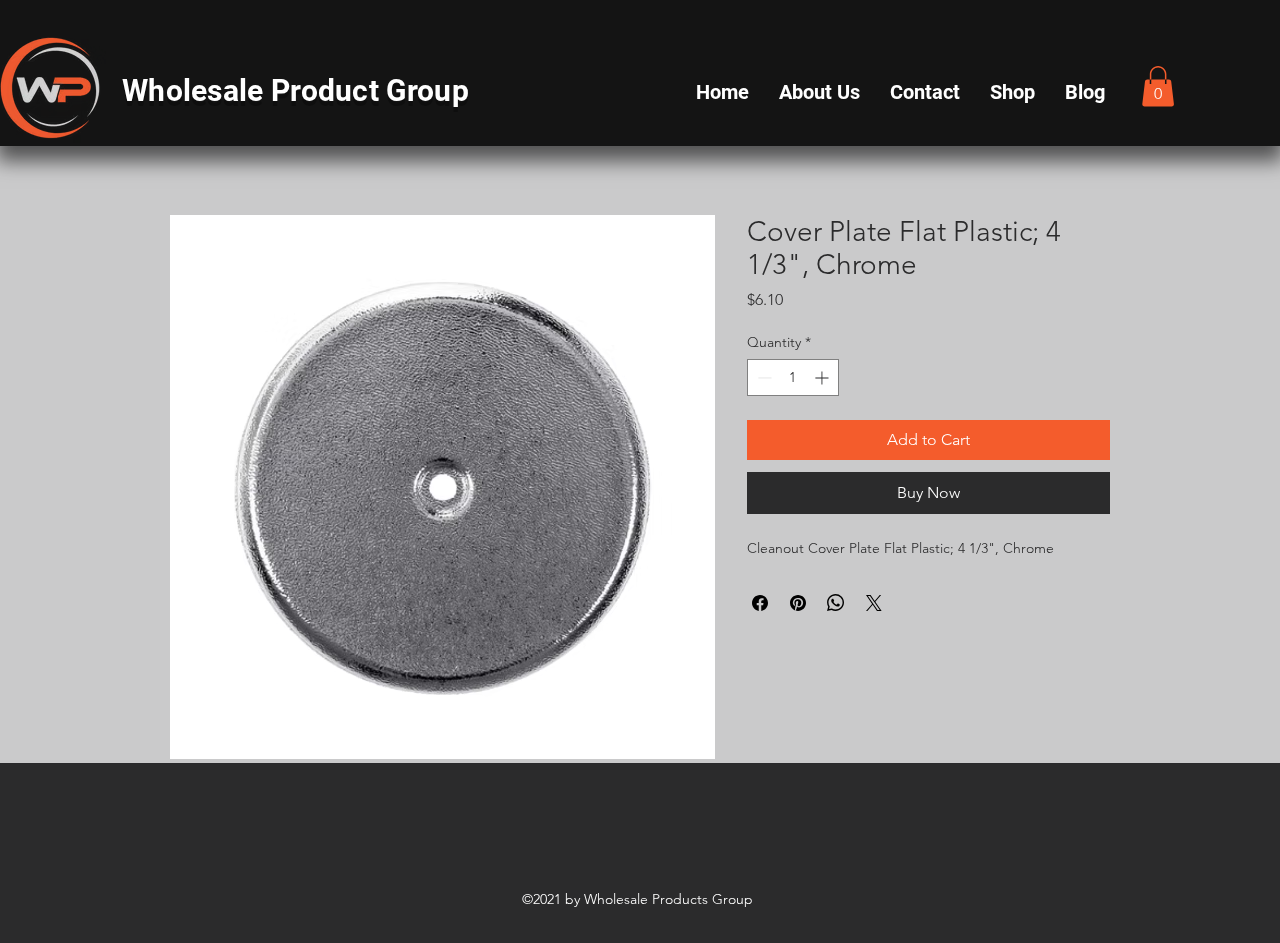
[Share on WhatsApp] (836, 603)
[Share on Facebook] (760, 603)
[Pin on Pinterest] (798, 603)
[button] (1158, 86)
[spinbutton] (793, 377)
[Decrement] (762, 377)
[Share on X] (874, 603)
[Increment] (823, 377)
